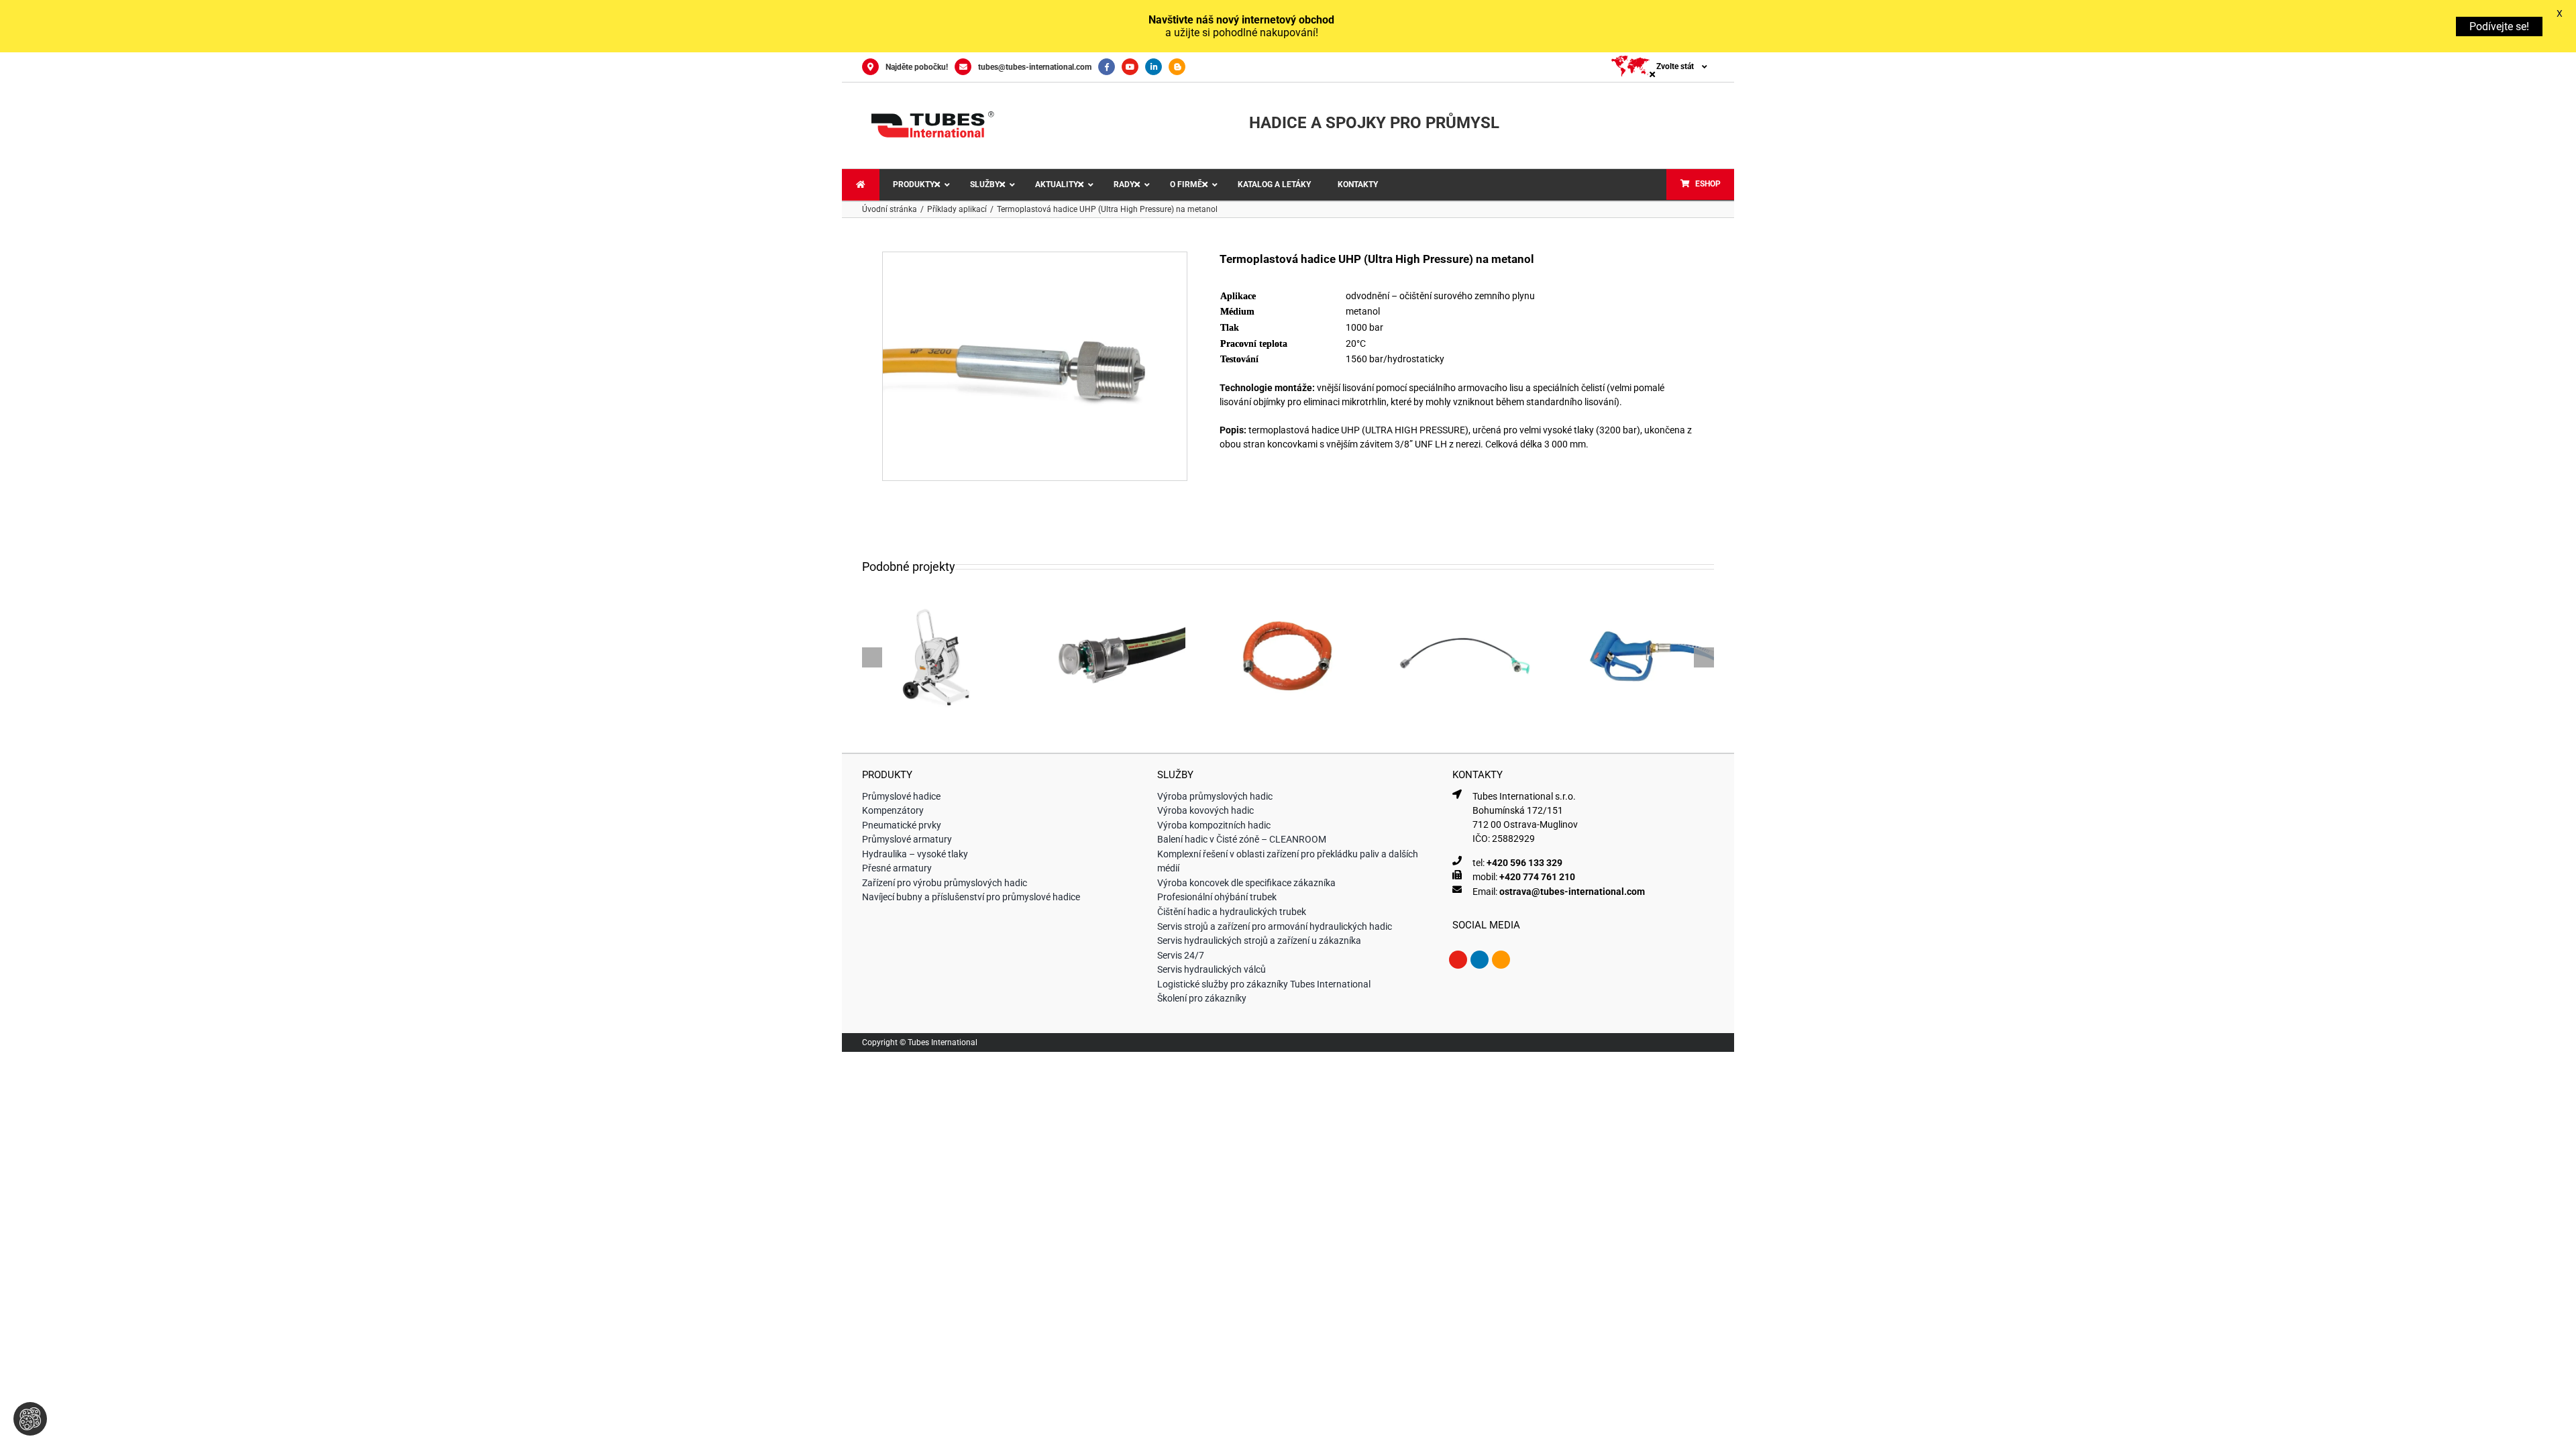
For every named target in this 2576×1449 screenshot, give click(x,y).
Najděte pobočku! (917, 67)
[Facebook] (1110, 67)
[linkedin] (1480, 960)
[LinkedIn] (1157, 67)
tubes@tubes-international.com (1035, 67)
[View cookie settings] (30, 1419)
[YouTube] (1133, 67)
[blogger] (1501, 960)
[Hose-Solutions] (1180, 67)
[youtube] (1458, 960)
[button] (872, 657)
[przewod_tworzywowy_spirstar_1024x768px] (1035, 257)
